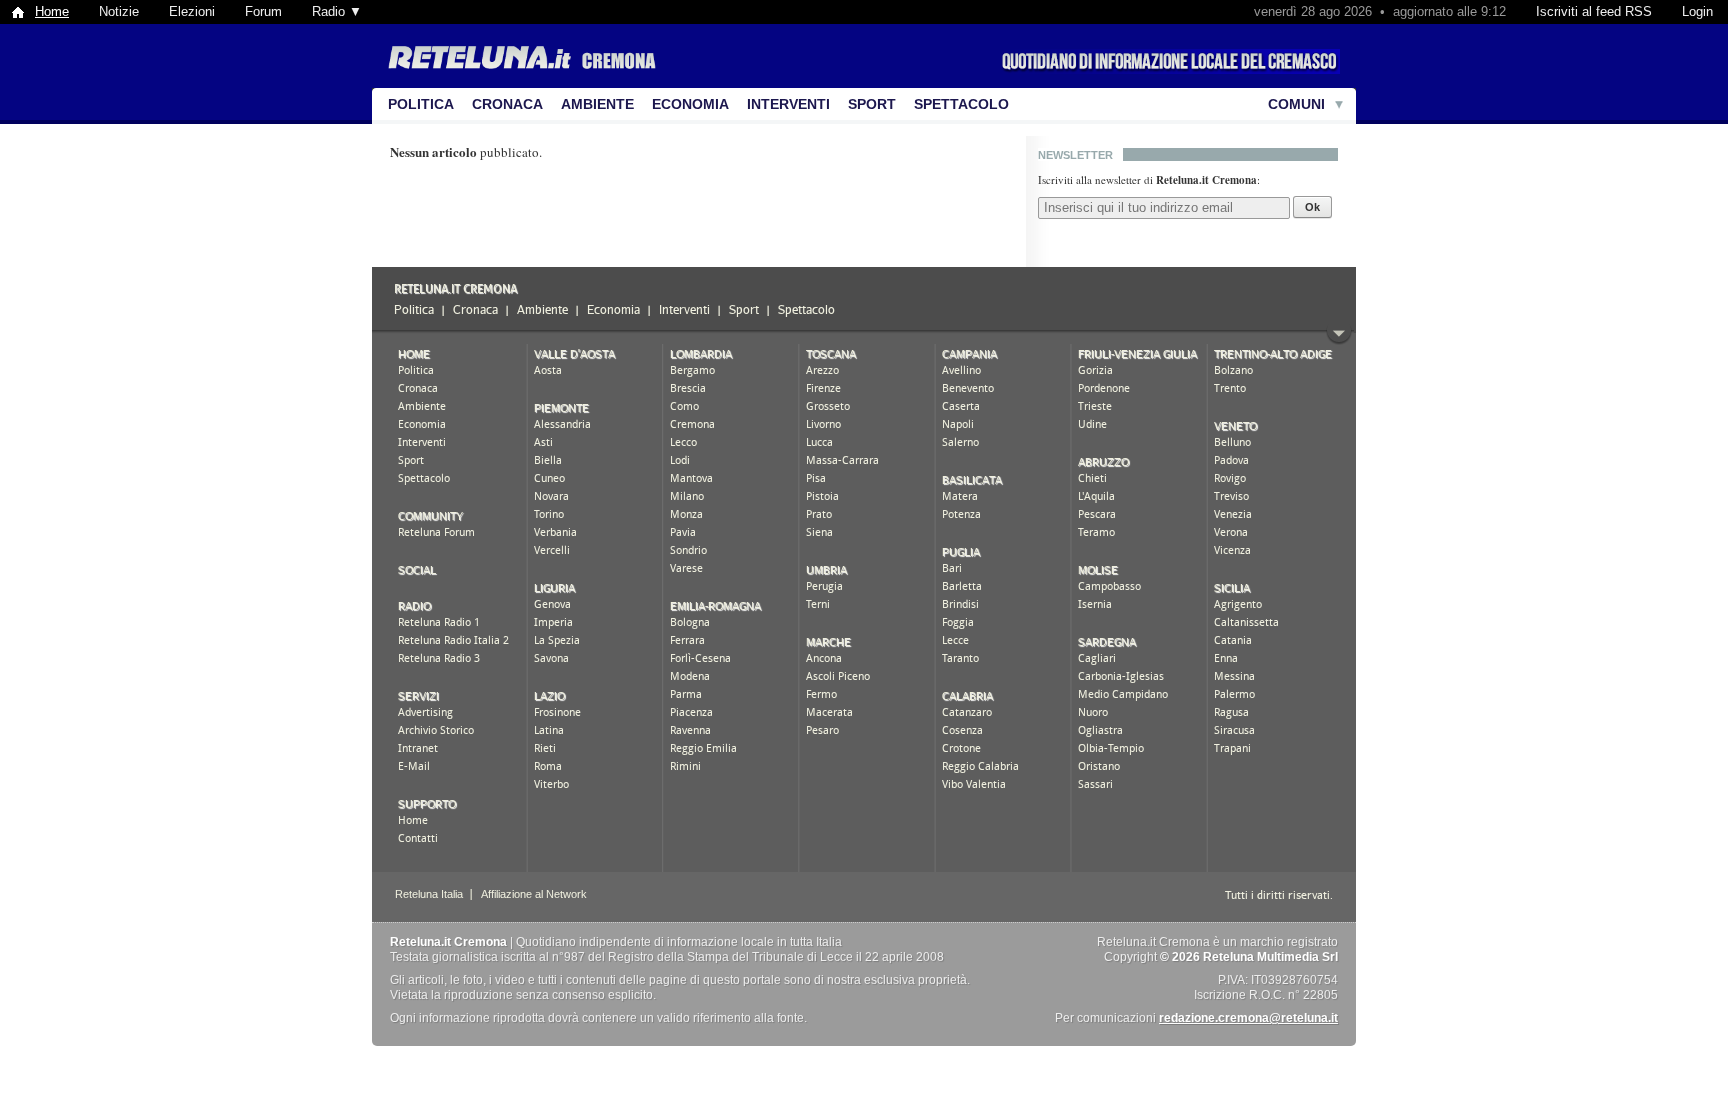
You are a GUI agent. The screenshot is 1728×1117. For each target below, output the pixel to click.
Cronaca (507, 104)
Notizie (119, 11)
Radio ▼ (337, 11)
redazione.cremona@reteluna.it (1248, 1018)
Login (1697, 11)
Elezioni (192, 11)
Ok (1312, 207)
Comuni (1296, 104)
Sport (872, 104)
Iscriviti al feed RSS (1594, 11)
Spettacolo (961, 104)
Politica (421, 104)
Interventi (788, 104)
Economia (690, 104)
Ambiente (597, 104)
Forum (263, 11)
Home (52, 11)
